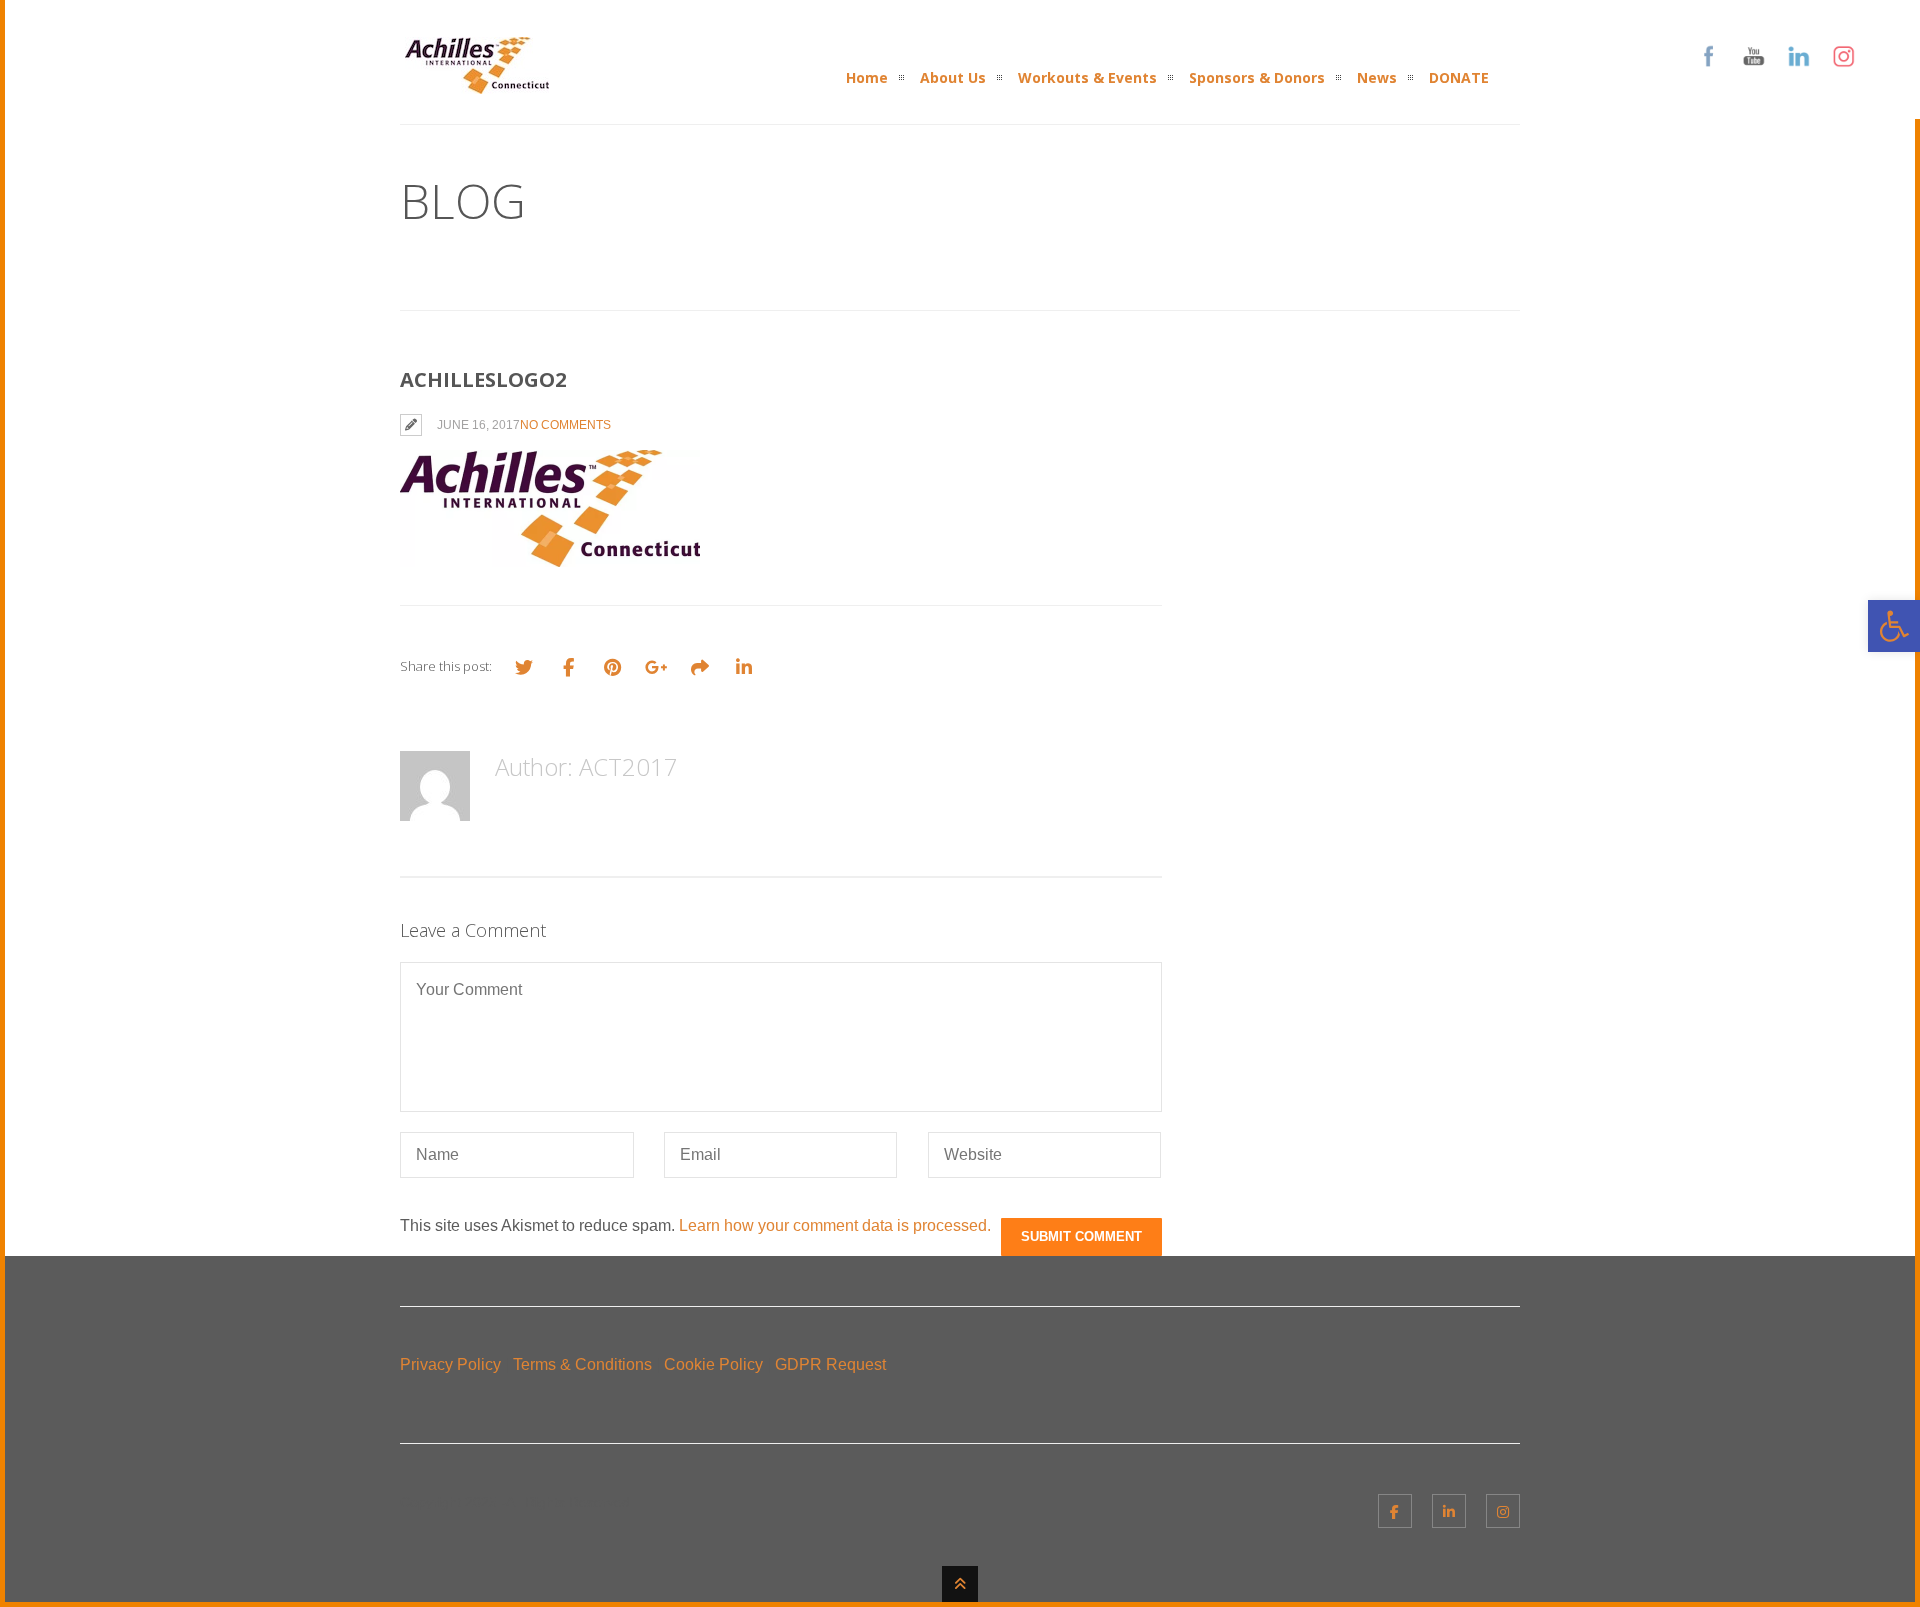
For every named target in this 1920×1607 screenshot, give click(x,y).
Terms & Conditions (582, 1364)
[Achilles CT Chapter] (477, 81)
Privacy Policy (450, 1364)
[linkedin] (1449, 1511)
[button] (1894, 626)
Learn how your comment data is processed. (835, 1225)
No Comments (565, 425)
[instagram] (1503, 1511)
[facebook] (1395, 1511)
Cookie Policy (713, 1364)
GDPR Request (830, 1364)
